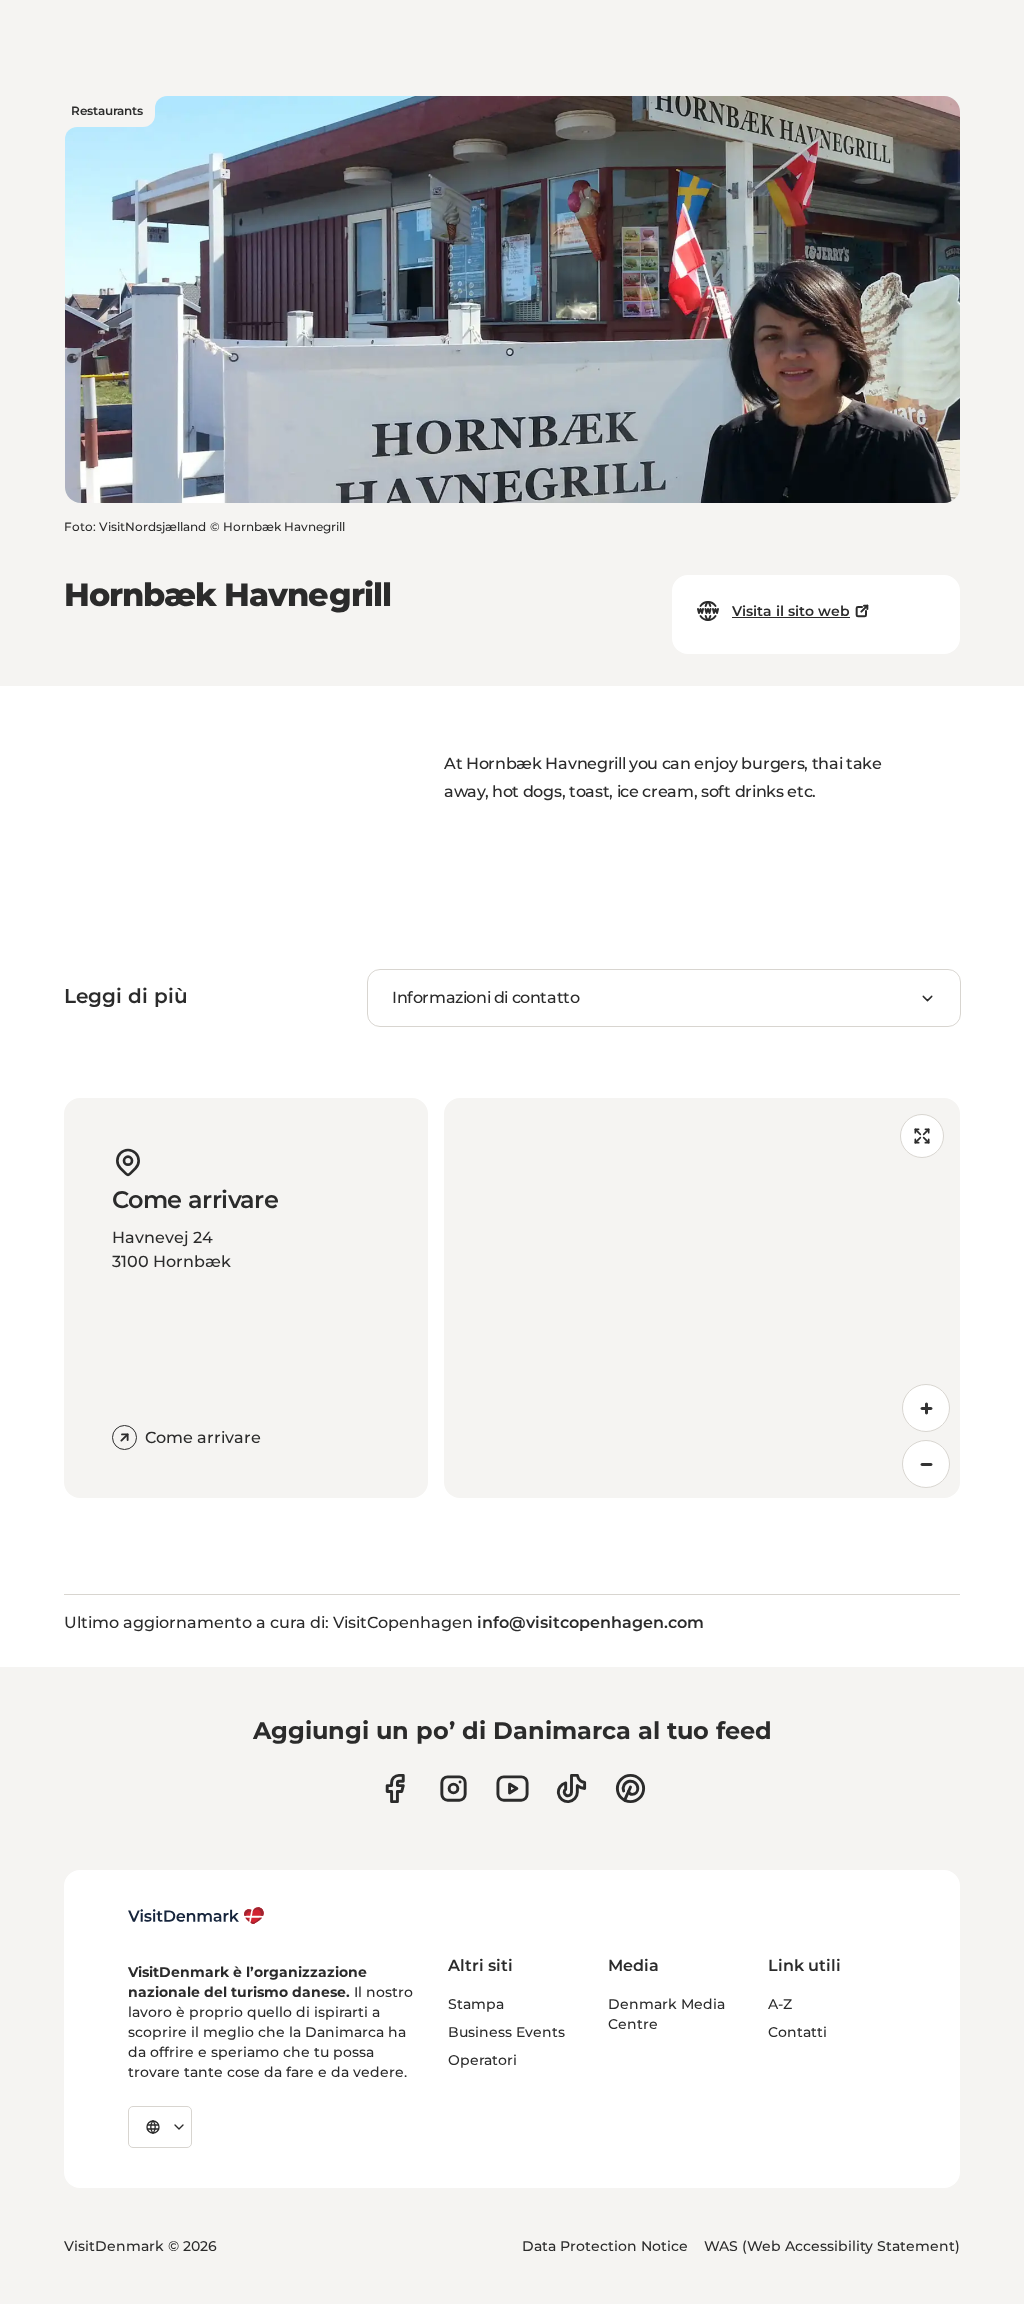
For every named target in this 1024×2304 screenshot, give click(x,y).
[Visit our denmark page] (394, 1788)
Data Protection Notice (605, 2246)
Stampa (476, 2004)
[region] (702, 1298)
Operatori (482, 2060)
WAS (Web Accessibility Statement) (832, 2246)
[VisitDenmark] (196, 1916)
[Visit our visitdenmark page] (512, 1788)
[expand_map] (922, 1136)
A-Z (780, 2004)
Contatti (797, 2032)
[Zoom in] (926, 1408)
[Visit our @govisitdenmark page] (571, 1788)
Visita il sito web (791, 611)
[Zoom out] (926, 1464)
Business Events (506, 2032)
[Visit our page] (453, 1788)
